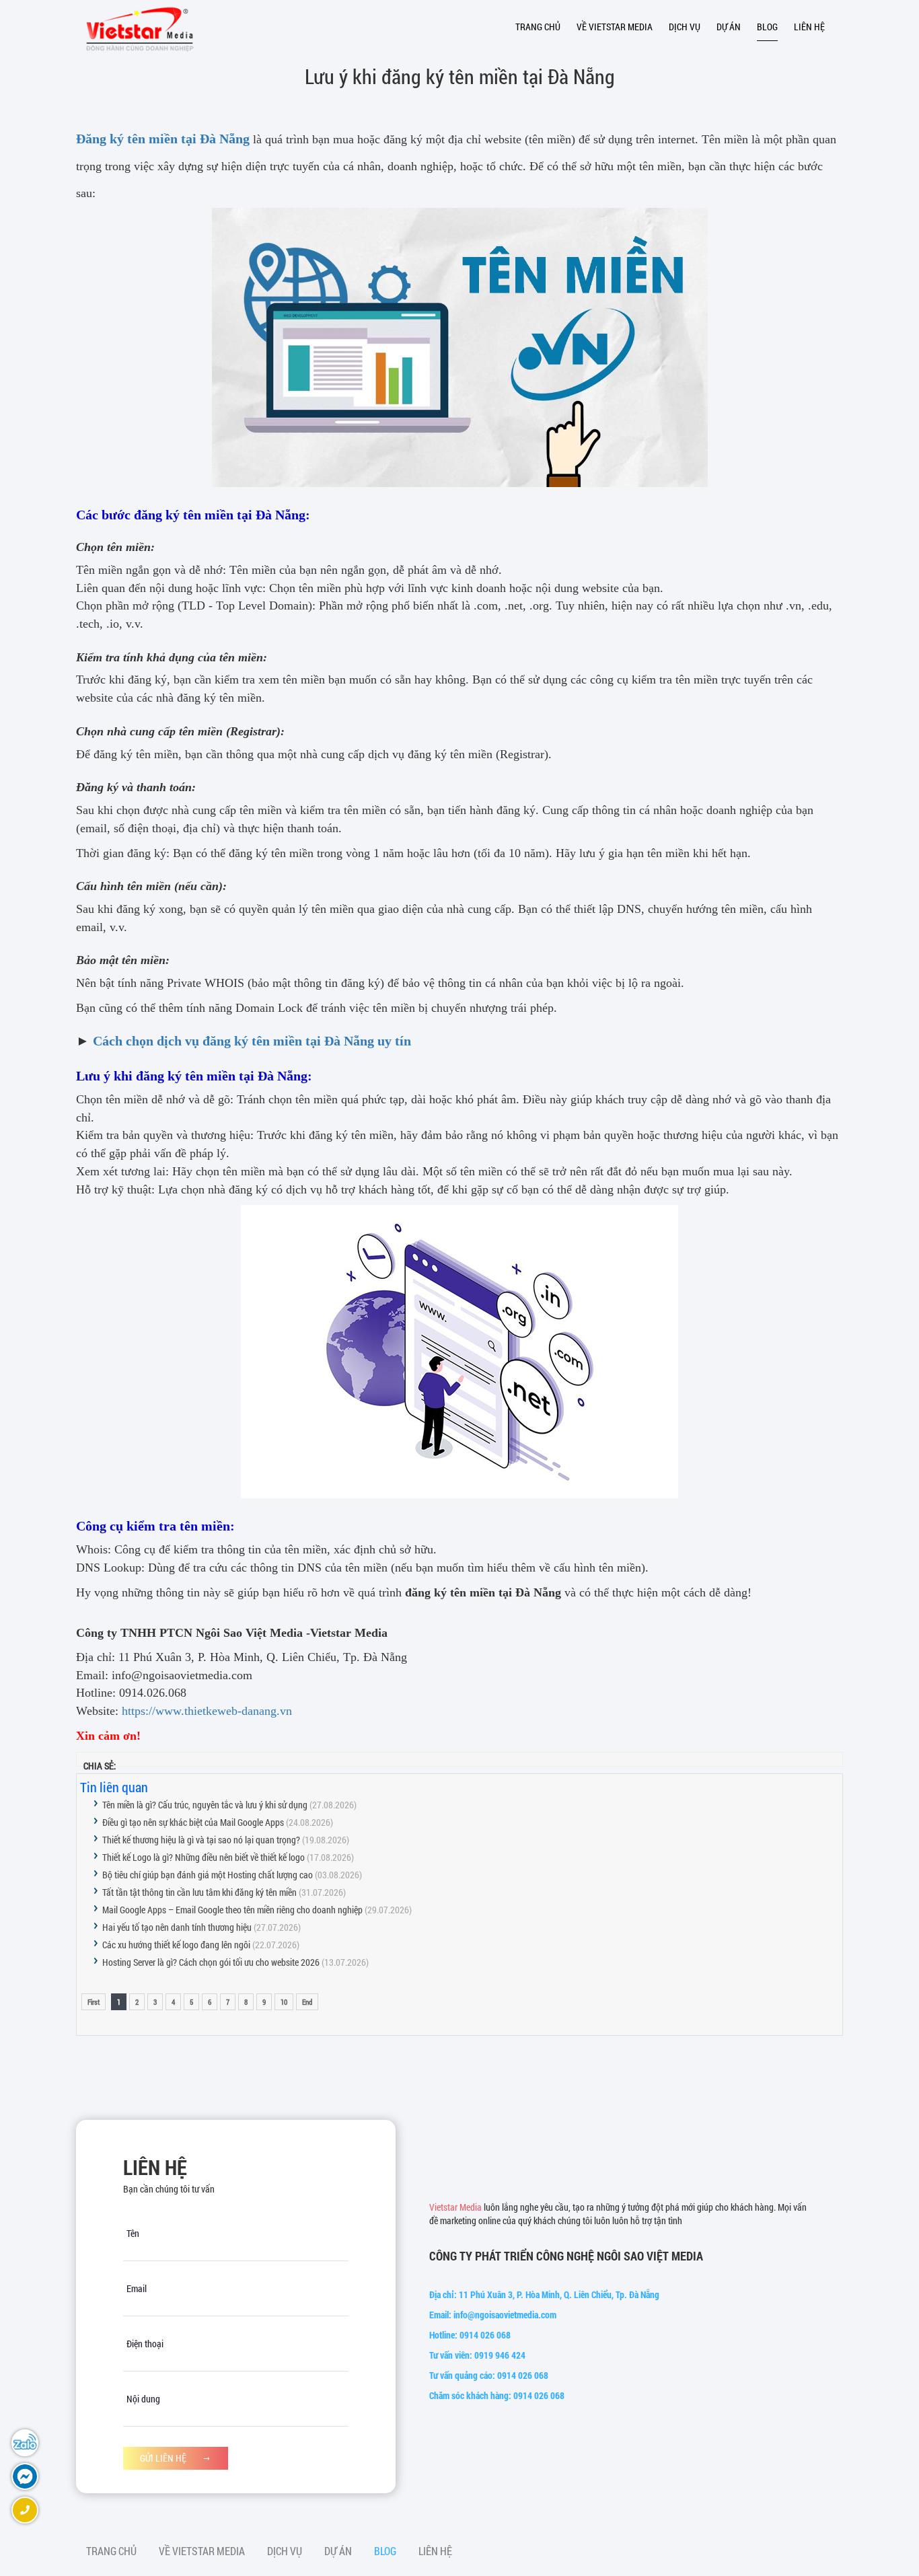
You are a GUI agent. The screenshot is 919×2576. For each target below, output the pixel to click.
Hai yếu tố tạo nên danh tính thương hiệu (177, 1927)
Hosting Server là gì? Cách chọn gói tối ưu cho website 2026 (211, 1962)
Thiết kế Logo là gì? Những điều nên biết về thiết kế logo (204, 1857)
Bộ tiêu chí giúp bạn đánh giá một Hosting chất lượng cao (208, 1875)
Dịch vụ (685, 27)
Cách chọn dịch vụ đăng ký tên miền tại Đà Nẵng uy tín (252, 1041)
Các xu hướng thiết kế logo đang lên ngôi (176, 1945)
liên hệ (809, 27)
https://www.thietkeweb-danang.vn (207, 1711)
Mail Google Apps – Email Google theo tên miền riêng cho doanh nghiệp (232, 1910)
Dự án (729, 27)
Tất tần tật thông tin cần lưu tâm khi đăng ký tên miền (199, 1892)
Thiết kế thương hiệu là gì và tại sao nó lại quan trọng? (201, 1840)
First (94, 2002)
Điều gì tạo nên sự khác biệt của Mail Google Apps (193, 1822)
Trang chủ (538, 27)
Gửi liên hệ (164, 2458)
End (307, 2002)
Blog (767, 27)
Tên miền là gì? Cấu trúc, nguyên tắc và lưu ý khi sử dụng (205, 1805)
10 (284, 2002)
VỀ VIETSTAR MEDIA (615, 27)
